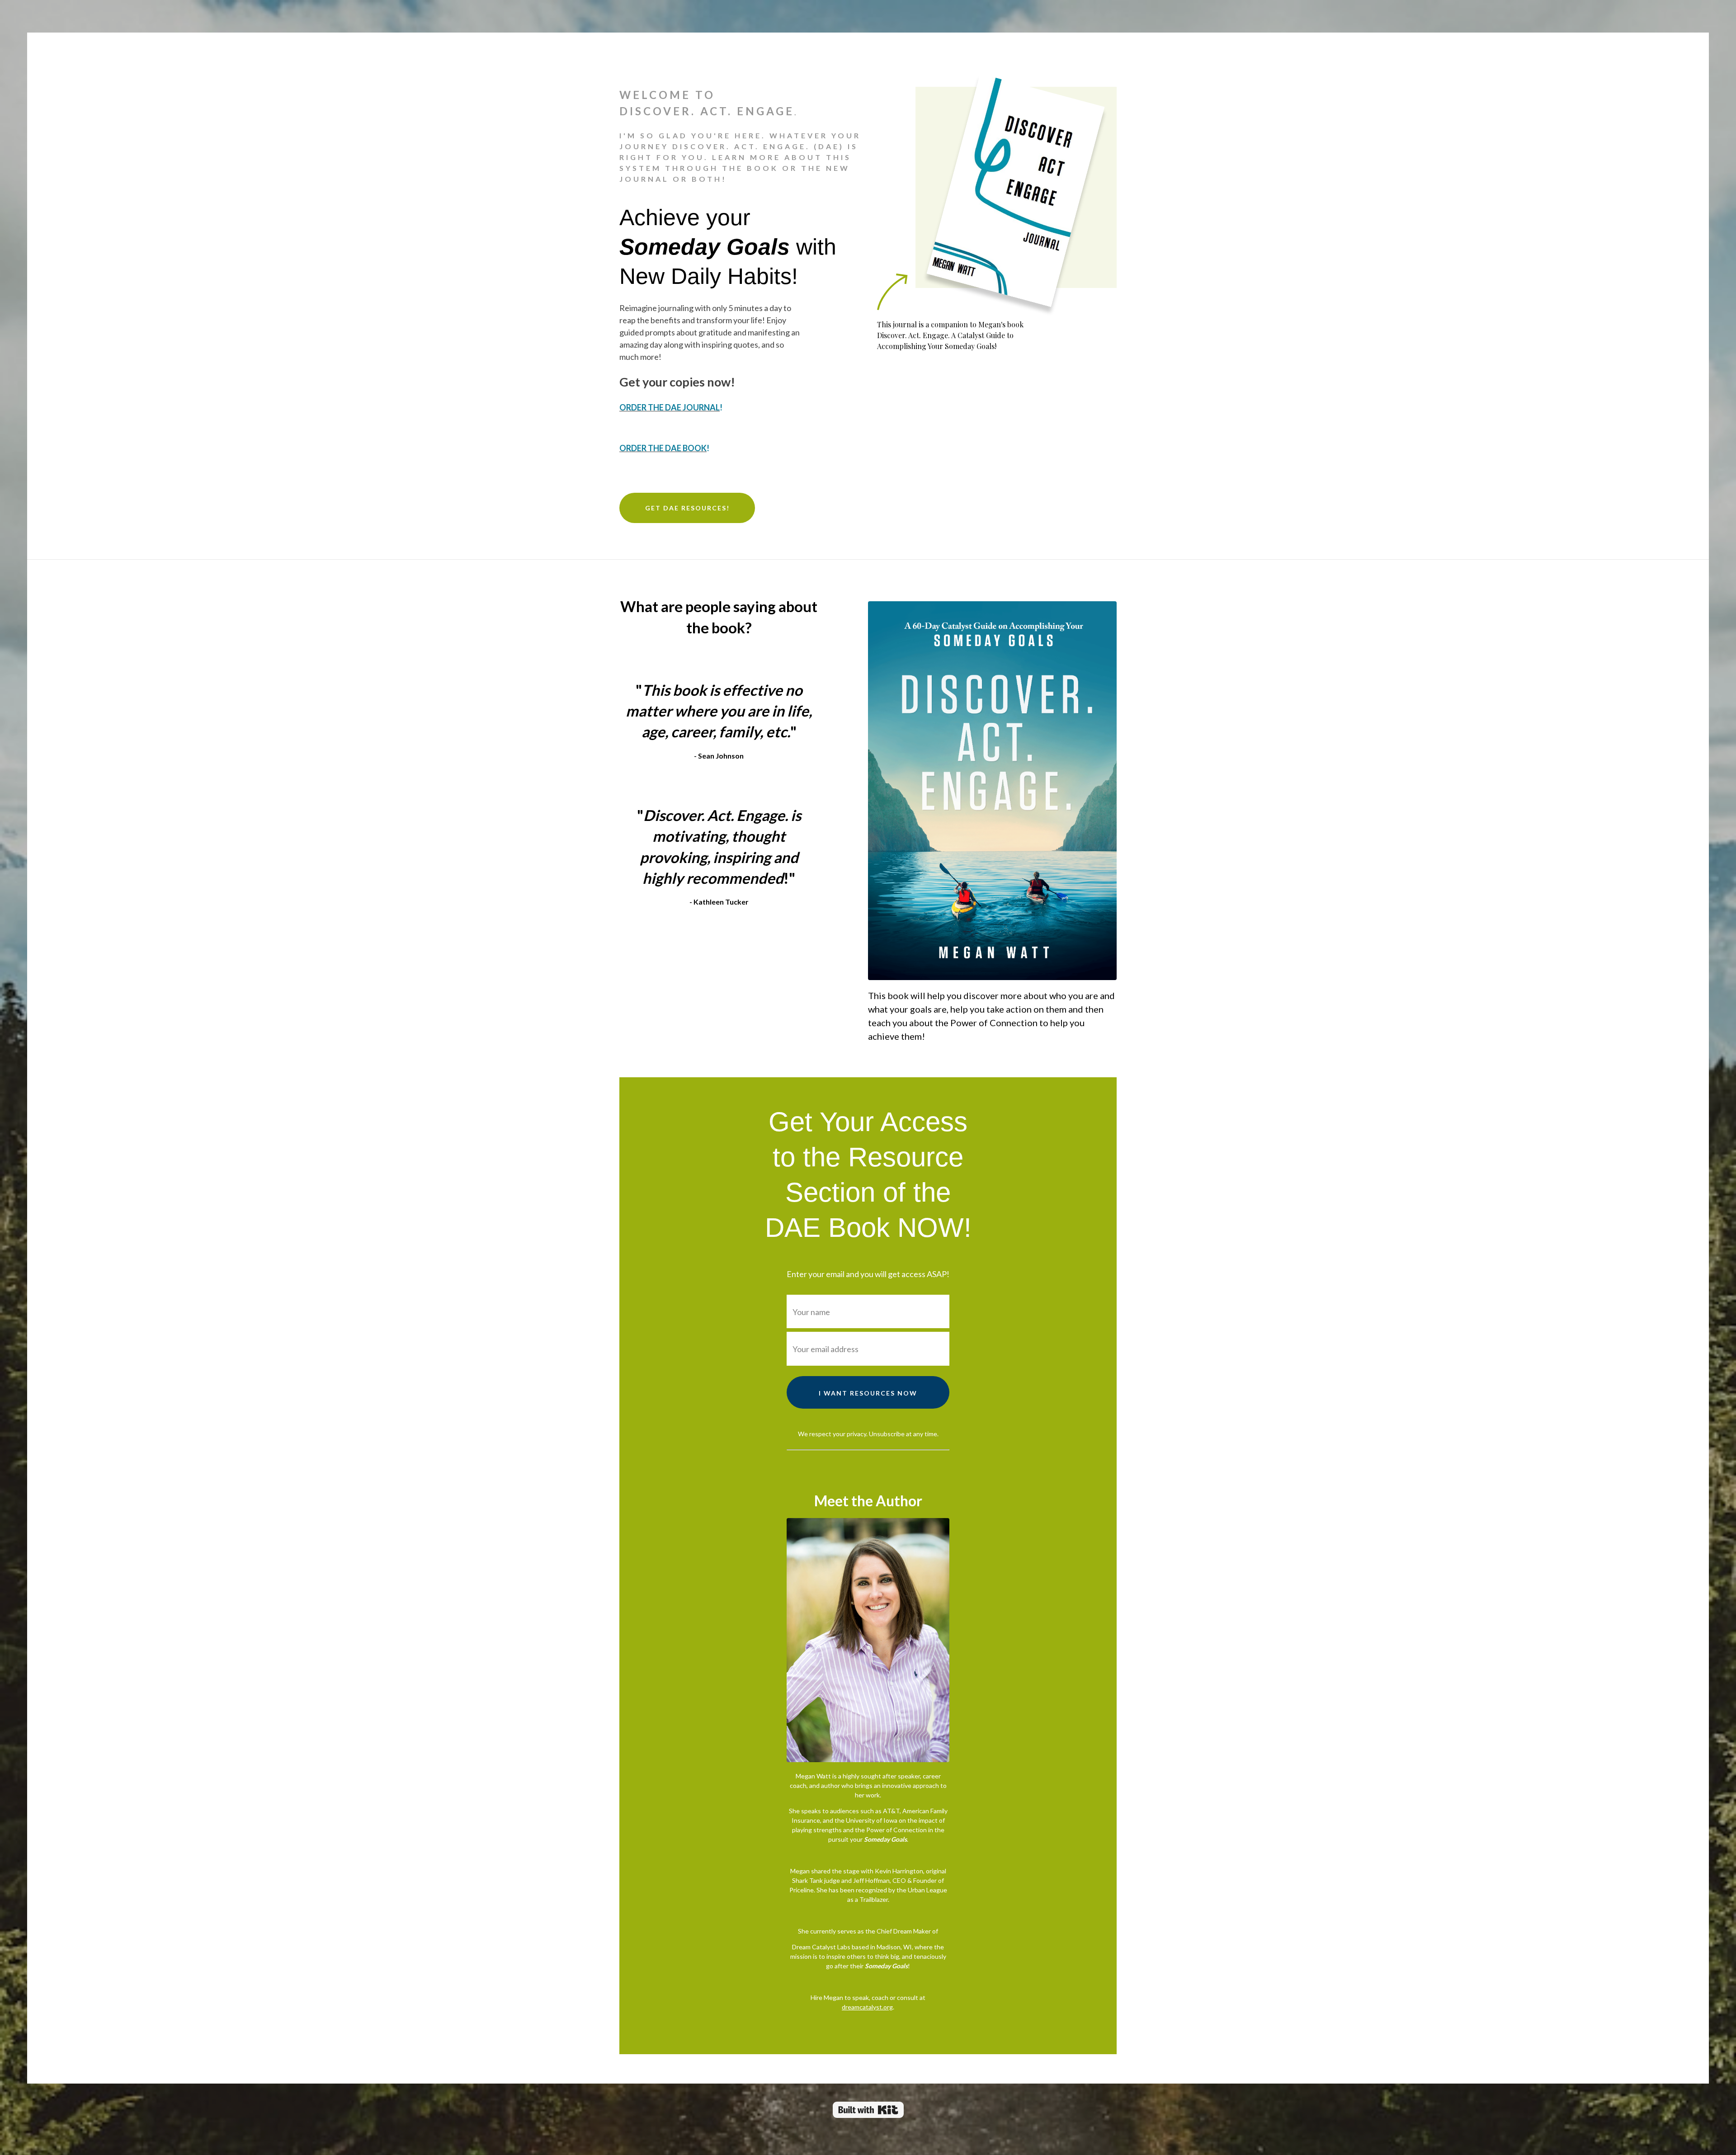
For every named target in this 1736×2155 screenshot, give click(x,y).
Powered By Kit (868, 2110)
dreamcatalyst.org (867, 2007)
